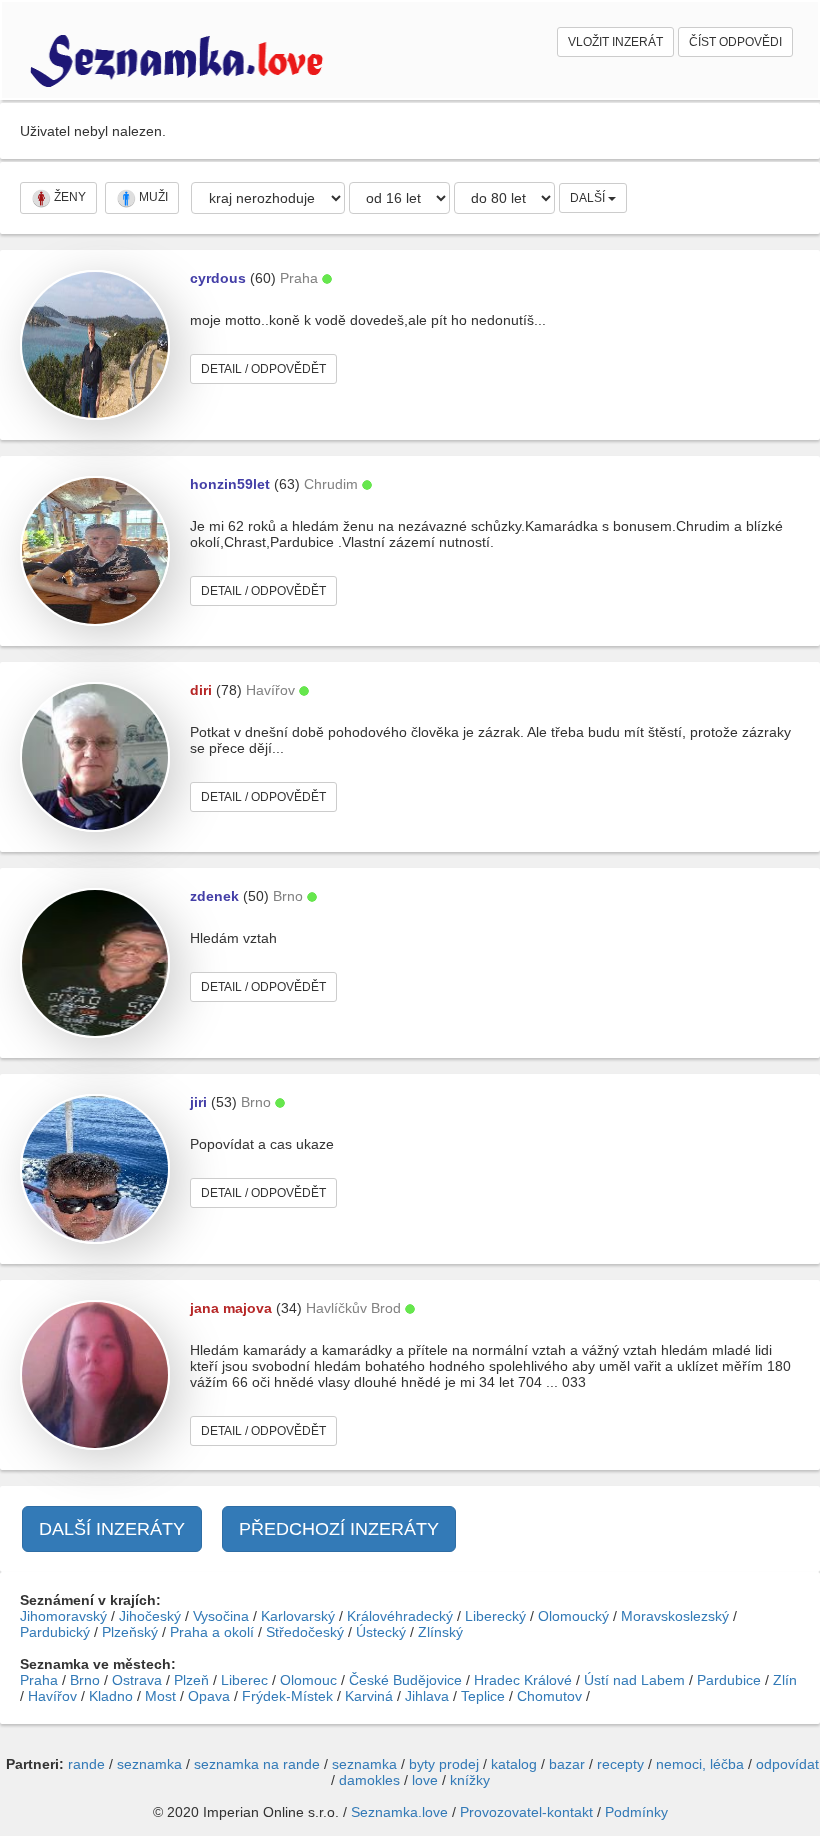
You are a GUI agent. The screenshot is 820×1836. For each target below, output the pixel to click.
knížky (470, 1780)
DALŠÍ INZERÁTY (112, 1529)
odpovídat (787, 1764)
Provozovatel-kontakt (526, 1812)
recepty (620, 1764)
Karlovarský (298, 1616)
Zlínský (440, 1632)
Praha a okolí (212, 1632)
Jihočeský (150, 1616)
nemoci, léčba (700, 1764)
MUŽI (152, 197)
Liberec (244, 1680)
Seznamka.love (399, 1812)
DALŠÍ (589, 198)
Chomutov (549, 1696)
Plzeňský (130, 1632)
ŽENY (68, 197)
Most (160, 1696)
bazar (567, 1764)
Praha (39, 1680)
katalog (514, 1764)
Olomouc (308, 1680)
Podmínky (636, 1812)
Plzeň (191, 1680)
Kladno (111, 1696)
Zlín (785, 1680)
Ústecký (381, 1632)
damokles (369, 1780)
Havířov (52, 1696)
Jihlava (427, 1696)
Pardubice (729, 1680)
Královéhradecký (400, 1616)
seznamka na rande (257, 1764)
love (425, 1780)
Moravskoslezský (675, 1616)
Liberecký (495, 1616)
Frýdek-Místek (287, 1696)
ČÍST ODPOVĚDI (735, 42)
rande (86, 1764)
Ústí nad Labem (634, 1680)
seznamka (149, 1764)
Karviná (369, 1696)
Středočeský (305, 1632)
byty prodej (444, 1764)
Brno (85, 1680)
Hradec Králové (523, 1680)
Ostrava (137, 1680)
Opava (209, 1696)
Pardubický (55, 1632)
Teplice (483, 1696)
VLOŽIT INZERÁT (615, 42)
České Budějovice (405, 1680)
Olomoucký (573, 1616)
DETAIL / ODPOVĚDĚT (263, 369)
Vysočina (221, 1616)
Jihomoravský (63, 1616)
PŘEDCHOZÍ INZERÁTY (339, 1529)
